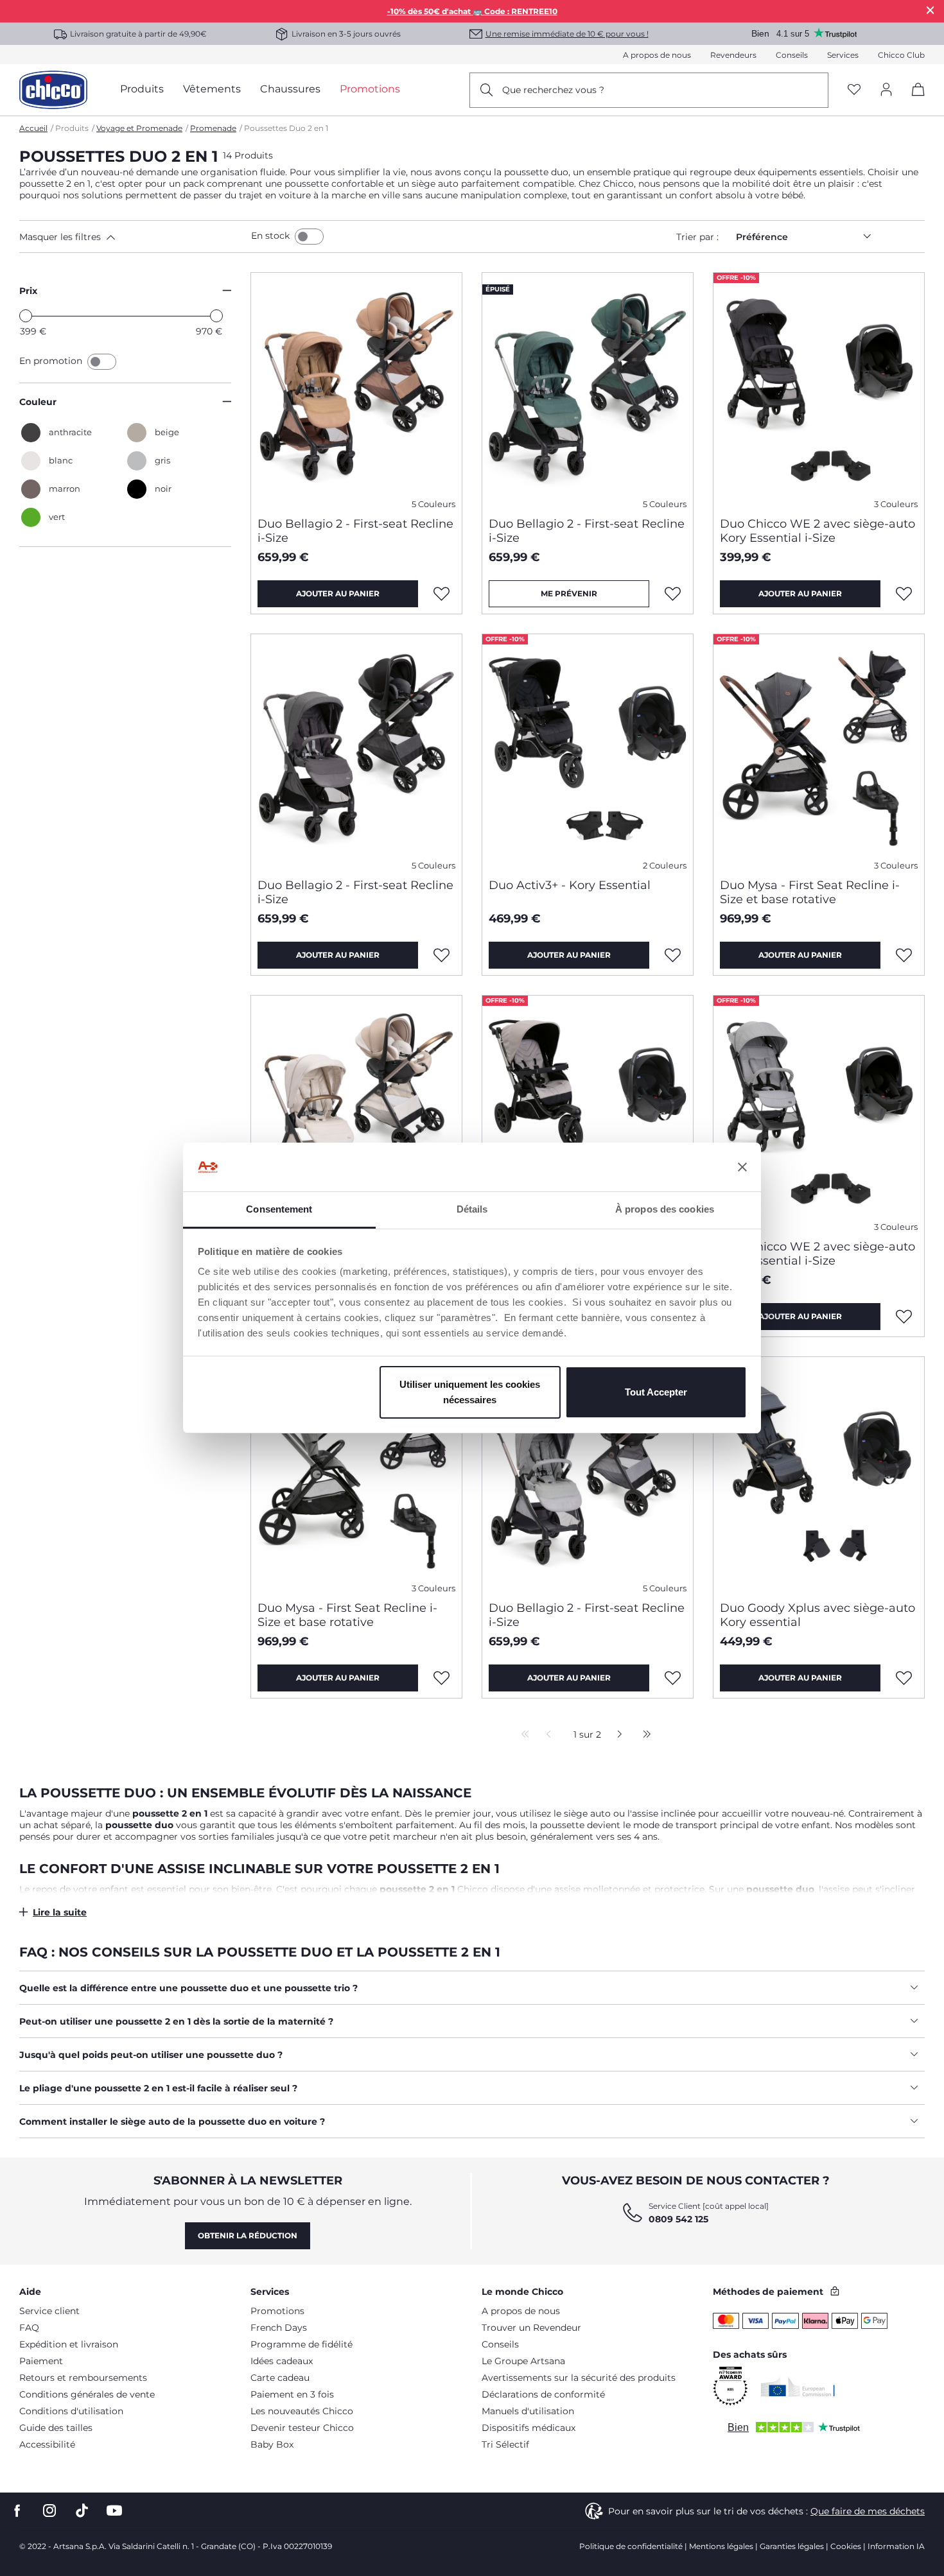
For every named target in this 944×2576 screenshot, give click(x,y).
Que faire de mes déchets (868, 2511)
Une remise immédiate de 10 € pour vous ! (567, 34)
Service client (49, 2311)
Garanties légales (792, 2546)
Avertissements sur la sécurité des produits (579, 2378)
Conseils (792, 55)
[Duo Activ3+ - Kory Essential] (588, 751)
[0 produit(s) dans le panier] (913, 100)
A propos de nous (657, 55)
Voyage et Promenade (139, 128)
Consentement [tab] (279, 1209)
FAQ (29, 2328)
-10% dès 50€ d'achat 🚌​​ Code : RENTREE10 (472, 11)
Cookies (846, 2546)
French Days (279, 2328)
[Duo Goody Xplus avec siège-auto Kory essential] (819, 1474)
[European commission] (798, 2387)
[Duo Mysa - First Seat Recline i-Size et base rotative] (819, 751)
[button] (133, 237)
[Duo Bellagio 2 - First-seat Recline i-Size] (356, 390)
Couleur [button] (38, 402)
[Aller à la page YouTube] (114, 2511)
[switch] (309, 237)
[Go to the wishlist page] (854, 90)
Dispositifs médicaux (529, 2428)
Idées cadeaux (282, 2361)
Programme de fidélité (302, 2344)
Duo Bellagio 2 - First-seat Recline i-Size (355, 531)
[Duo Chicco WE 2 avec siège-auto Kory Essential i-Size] (819, 390)
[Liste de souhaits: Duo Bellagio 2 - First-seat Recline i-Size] (442, 594)
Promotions (277, 2311)
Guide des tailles (56, 2428)
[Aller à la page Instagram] (49, 2511)
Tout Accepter (656, 1392)
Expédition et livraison (69, 2344)
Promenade (213, 128)
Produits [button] (142, 89)
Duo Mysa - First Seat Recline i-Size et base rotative (810, 892)
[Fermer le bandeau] (742, 1167)
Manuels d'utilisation (528, 2411)
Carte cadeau (280, 2378)
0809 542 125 (678, 2219)
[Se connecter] (886, 90)
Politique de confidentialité (631, 2546)
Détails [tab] (472, 1209)
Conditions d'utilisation (71, 2411)
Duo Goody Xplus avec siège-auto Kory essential (817, 1615)
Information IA (896, 2546)
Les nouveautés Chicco (302, 2411)
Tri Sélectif (505, 2444)
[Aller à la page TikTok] (82, 2511)
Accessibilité (47, 2444)
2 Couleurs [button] (665, 866)
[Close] (931, 10)
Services (843, 55)
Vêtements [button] (212, 89)
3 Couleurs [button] (896, 504)
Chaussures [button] (290, 89)
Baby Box (272, 2444)
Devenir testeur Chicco (302, 2428)
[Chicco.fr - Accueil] (53, 90)
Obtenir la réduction (248, 2235)
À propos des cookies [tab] (665, 1209)
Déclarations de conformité (543, 2394)
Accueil (33, 128)
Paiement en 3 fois (292, 2394)
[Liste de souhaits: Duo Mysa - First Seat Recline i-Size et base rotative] (904, 955)
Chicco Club (901, 55)
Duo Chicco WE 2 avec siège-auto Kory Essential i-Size (817, 531)
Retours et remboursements (83, 2378)
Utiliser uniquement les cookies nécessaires (470, 1392)
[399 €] (26, 316)
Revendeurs (733, 55)
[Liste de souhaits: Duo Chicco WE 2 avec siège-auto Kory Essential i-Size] (904, 594)
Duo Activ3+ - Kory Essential (570, 885)
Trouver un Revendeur (531, 2328)
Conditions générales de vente (87, 2394)
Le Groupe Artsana (523, 2361)
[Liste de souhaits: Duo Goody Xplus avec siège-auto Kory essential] (904, 1678)
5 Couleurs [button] (433, 504)
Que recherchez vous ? (553, 90)
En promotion (52, 361)
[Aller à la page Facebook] (17, 2511)
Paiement (41, 2361)
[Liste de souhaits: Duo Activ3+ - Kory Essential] (673, 955)
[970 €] (216, 316)
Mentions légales (721, 2546)
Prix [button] (28, 291)
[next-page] (616, 1735)
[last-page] (643, 1735)
